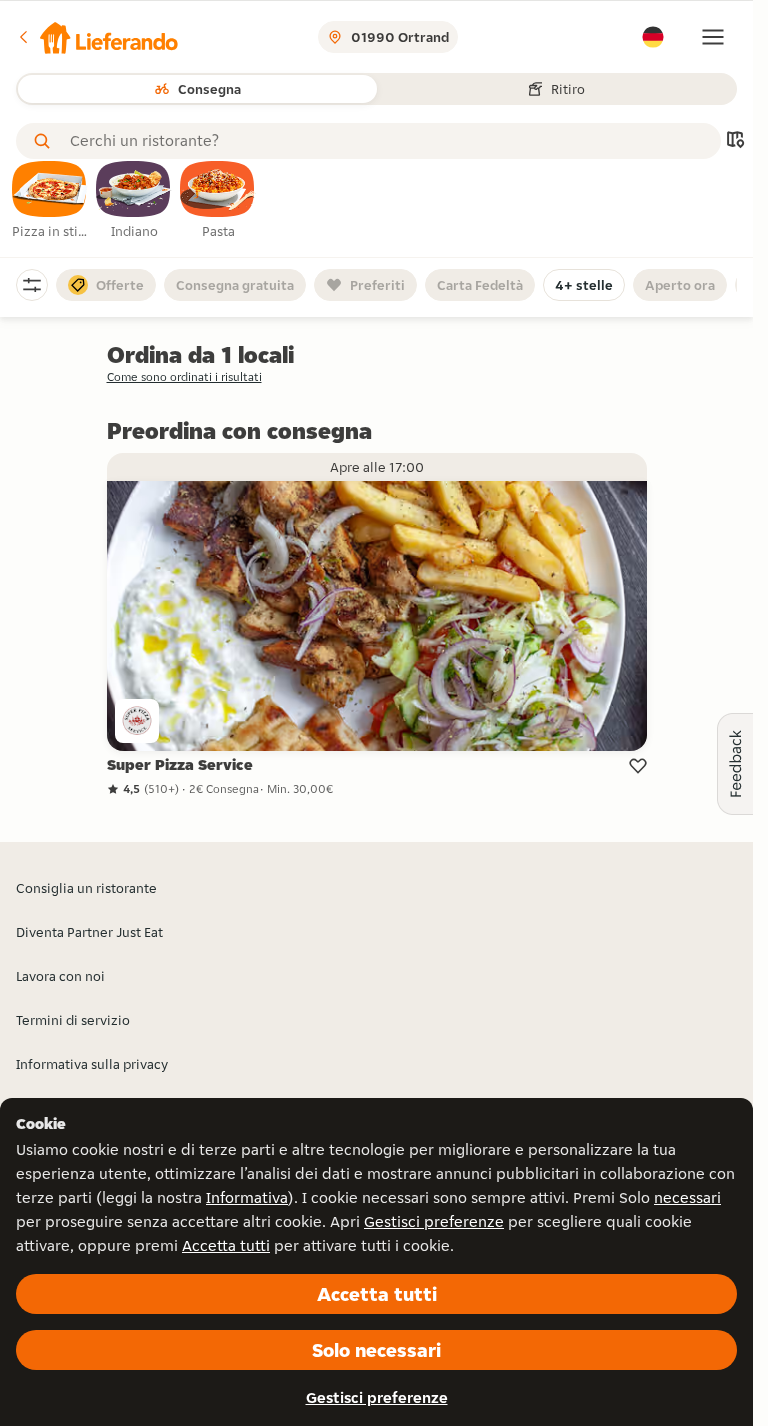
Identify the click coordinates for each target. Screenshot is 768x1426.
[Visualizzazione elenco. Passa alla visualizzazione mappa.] (735, 141)
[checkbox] (50, 201)
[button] (97, 37)
